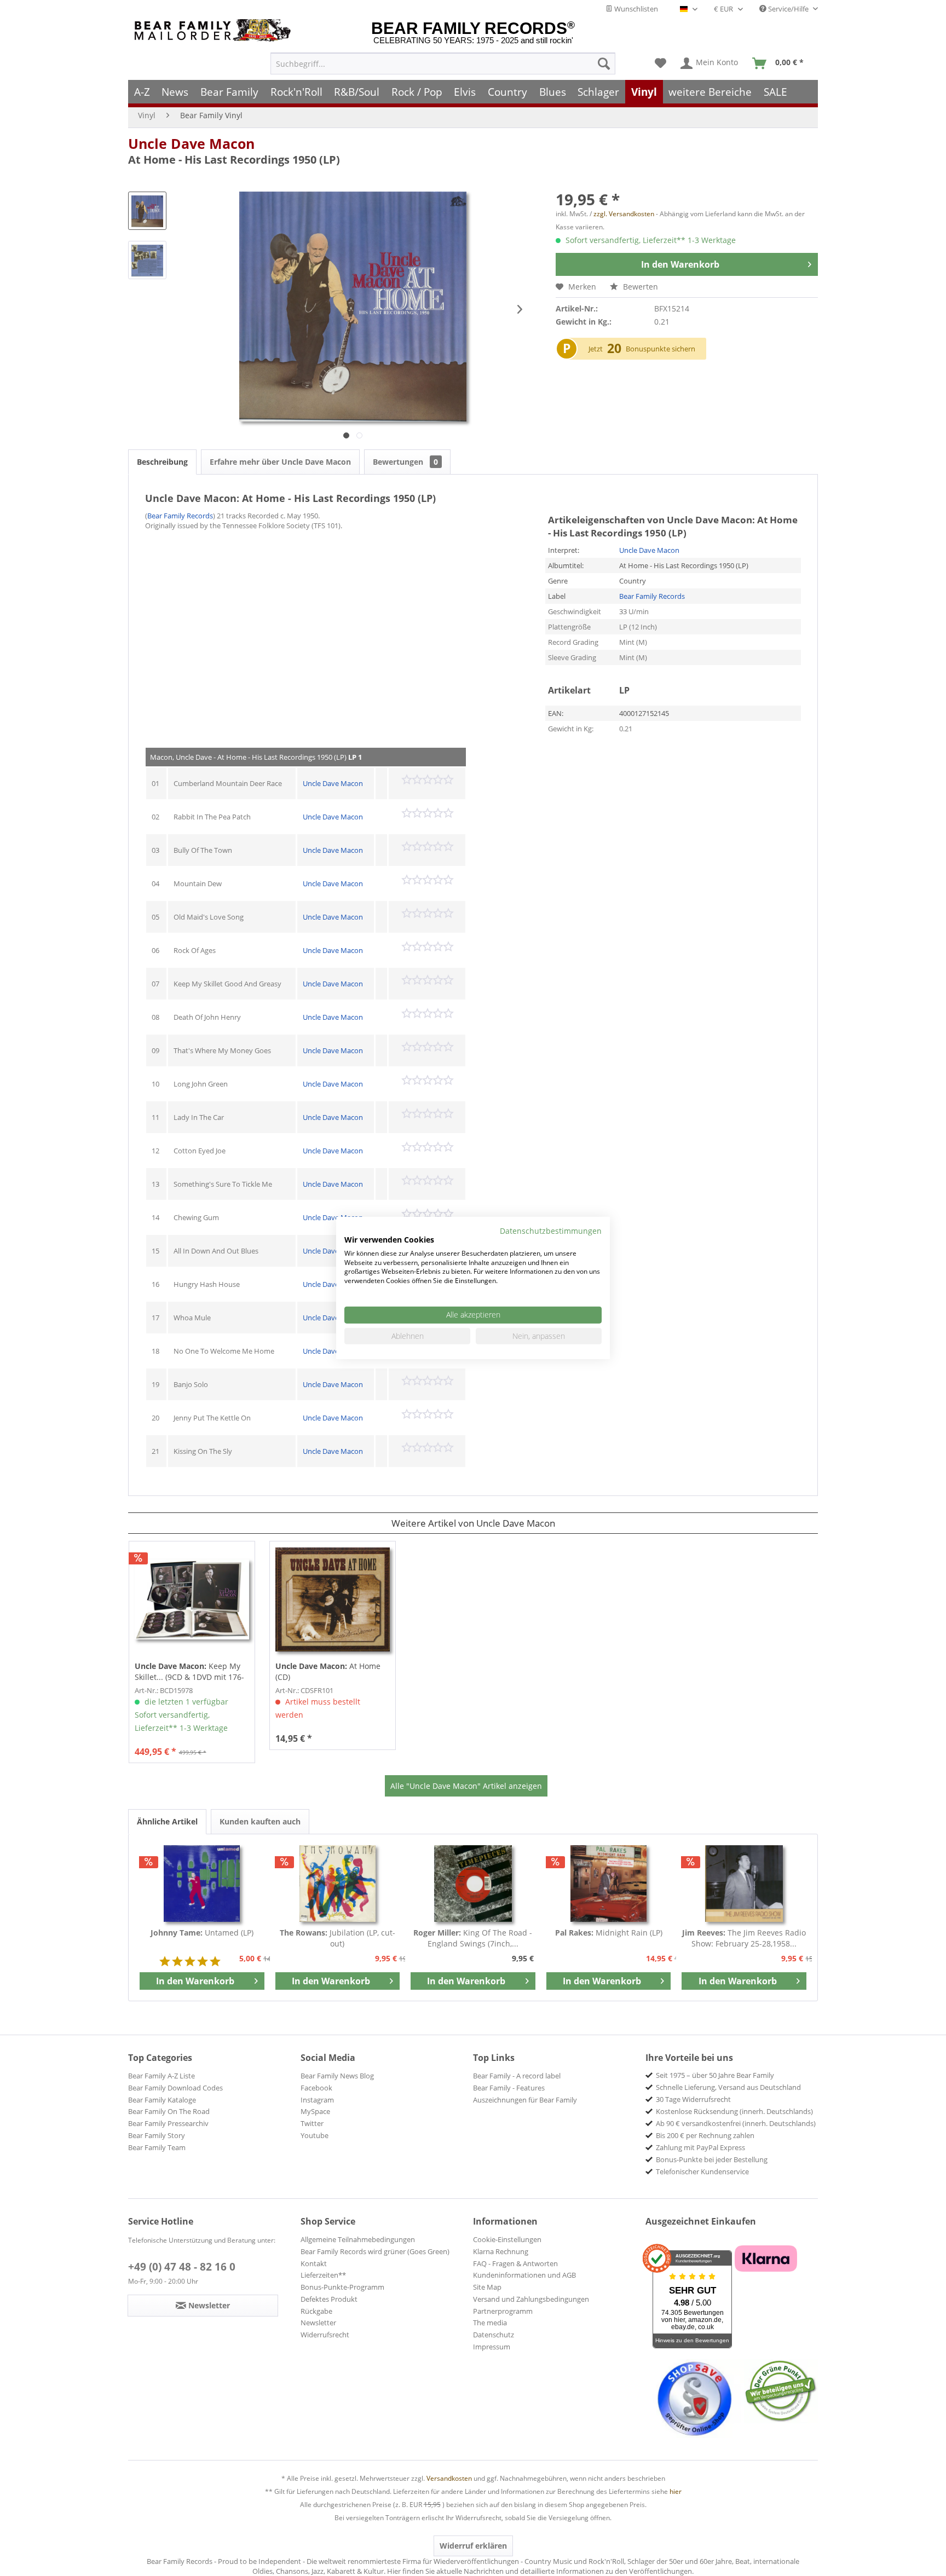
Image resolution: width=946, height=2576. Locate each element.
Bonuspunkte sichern (661, 349)
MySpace (315, 2111)
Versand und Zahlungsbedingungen (531, 2299)
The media (490, 2323)
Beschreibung (162, 462)
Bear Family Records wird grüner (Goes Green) (375, 2251)
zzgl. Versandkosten (624, 214)
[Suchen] (604, 63)
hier (676, 2491)
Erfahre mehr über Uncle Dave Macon (280, 462)
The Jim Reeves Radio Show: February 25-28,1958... (744, 1938)
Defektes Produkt (329, 2299)
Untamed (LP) (202, 1933)
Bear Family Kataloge (162, 2100)
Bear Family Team (157, 2147)
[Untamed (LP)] (202, 1884)
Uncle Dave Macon (191, 143)
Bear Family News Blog (337, 2076)
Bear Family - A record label (517, 2076)
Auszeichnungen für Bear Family (525, 2100)
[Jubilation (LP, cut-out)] (338, 1884)
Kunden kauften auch (260, 1821)
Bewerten (639, 287)
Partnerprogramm (503, 2311)
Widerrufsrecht (325, 2335)
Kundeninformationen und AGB (524, 2275)
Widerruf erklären (473, 2546)
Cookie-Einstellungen (507, 2239)
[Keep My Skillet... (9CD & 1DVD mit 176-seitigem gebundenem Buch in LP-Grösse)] (192, 1599)
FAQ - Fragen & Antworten (515, 2263)
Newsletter (318, 2323)
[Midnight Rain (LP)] (609, 1884)
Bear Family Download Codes (175, 2088)
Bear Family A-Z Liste (161, 2076)
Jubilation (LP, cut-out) (338, 1938)
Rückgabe (316, 2311)
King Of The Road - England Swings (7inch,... (473, 1938)
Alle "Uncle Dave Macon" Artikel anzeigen (466, 1786)
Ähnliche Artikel (167, 1821)
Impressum (492, 2347)
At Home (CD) (328, 1671)
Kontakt (314, 2263)
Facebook (316, 2088)
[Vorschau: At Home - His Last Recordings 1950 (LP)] (147, 211)
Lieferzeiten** (323, 2275)
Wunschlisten (635, 9)
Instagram (317, 2100)
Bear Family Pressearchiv (168, 2123)
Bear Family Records (180, 516)
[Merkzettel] (661, 63)
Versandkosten (449, 2478)
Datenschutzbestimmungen (551, 1231)
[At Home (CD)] (333, 1599)
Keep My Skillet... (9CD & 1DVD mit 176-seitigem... (189, 1672)
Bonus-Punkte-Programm (342, 2287)
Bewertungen (405, 462)
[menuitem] (443, 63)
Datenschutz (494, 2335)
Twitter (312, 2123)
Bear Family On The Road (169, 2111)
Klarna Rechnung (501, 2251)
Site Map (487, 2287)
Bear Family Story (157, 2135)
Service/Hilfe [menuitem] (788, 9)
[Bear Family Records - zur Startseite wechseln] (215, 30)
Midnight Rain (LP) (609, 1933)
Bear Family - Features (509, 2088)
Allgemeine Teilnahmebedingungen (358, 2239)
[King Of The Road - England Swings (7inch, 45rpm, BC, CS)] (473, 1884)
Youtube (315, 2135)
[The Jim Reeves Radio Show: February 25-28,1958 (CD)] (744, 1884)
